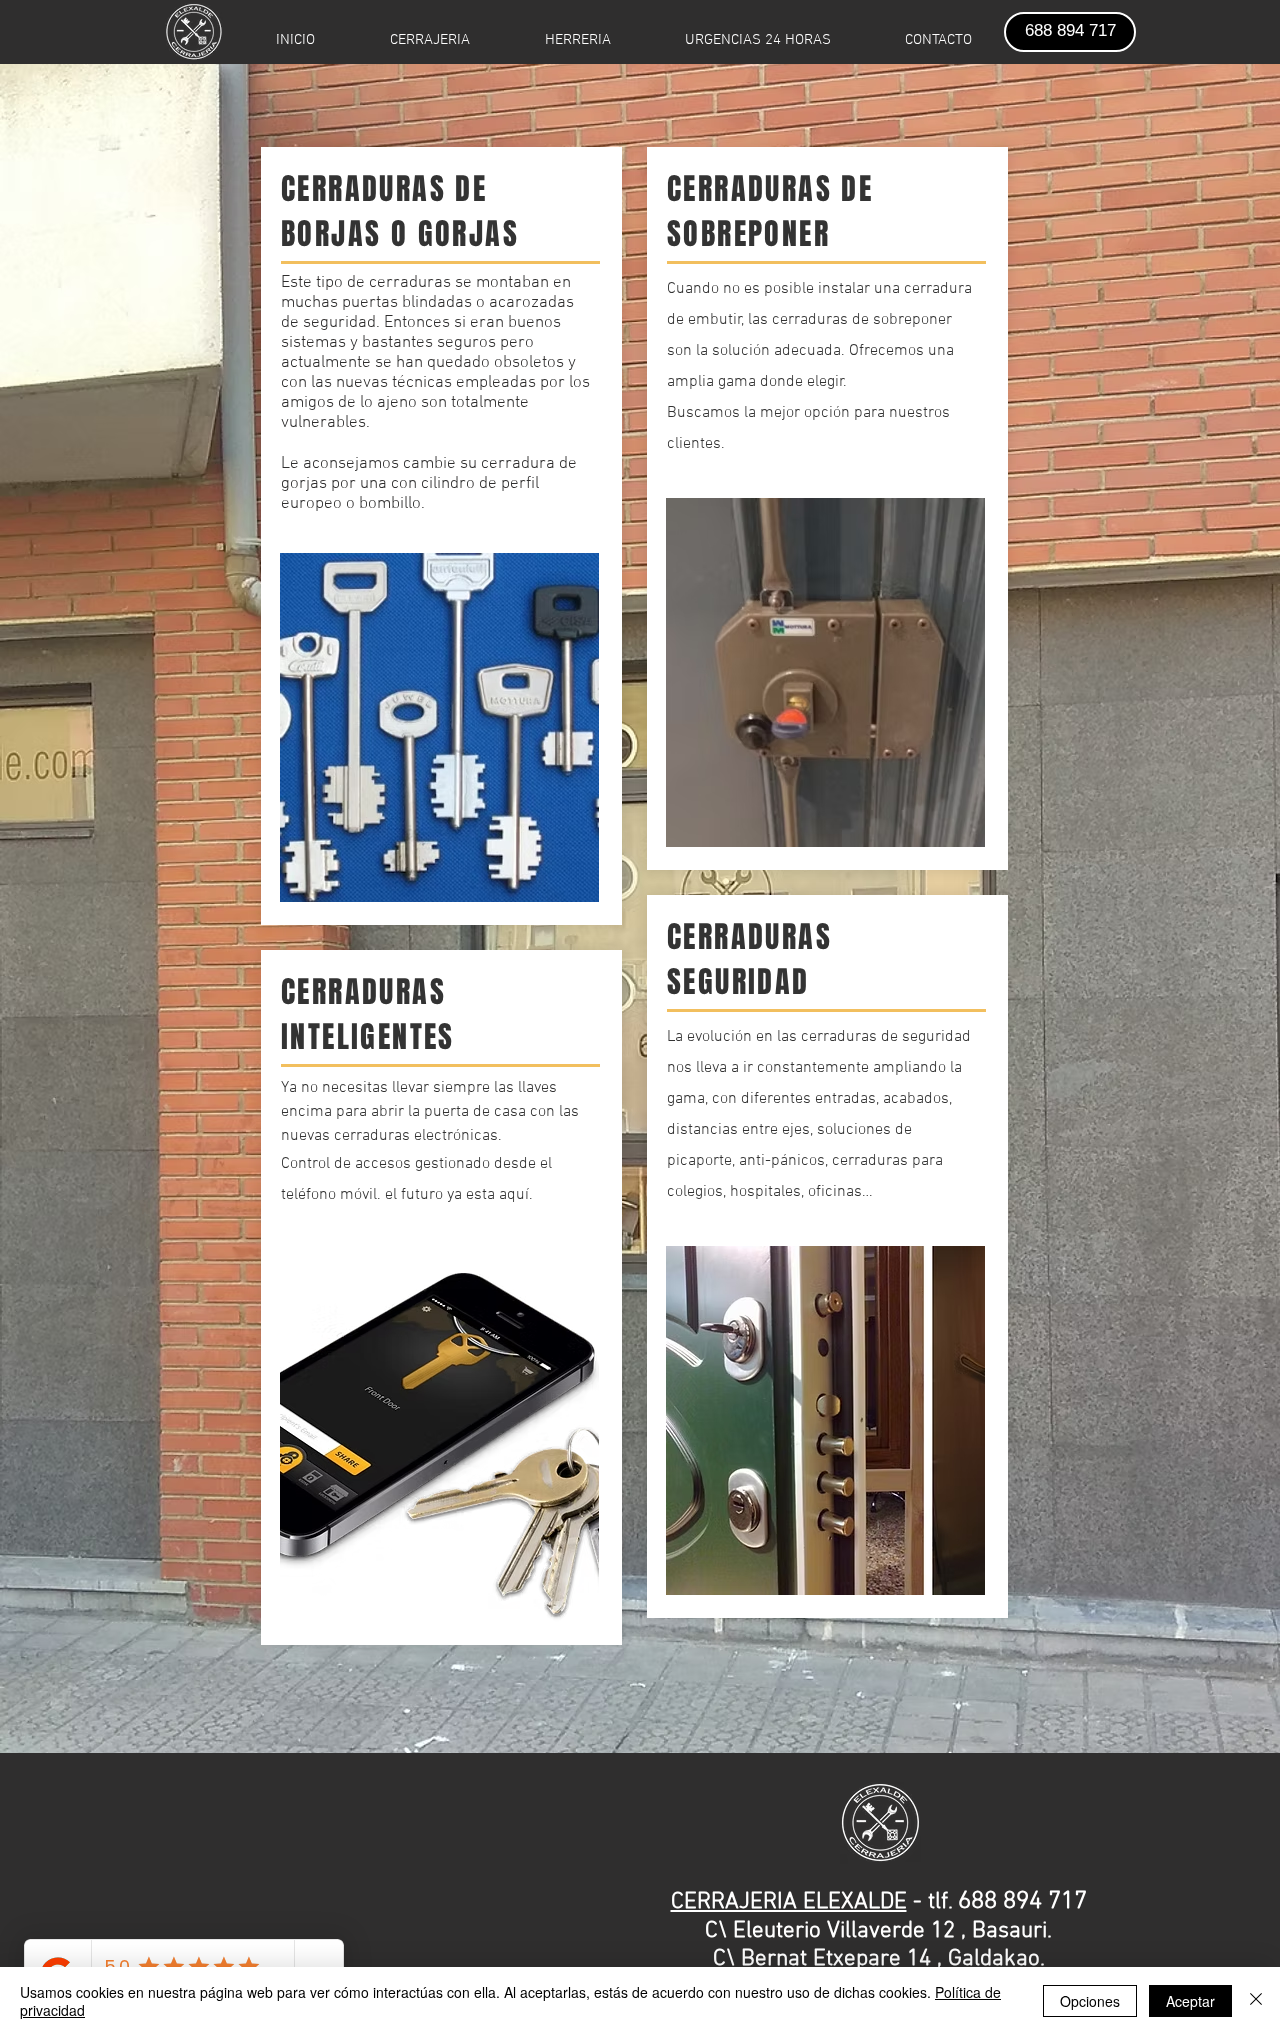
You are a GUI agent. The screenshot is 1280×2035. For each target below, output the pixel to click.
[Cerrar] (1256, 2001)
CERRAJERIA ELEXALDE (789, 1902)
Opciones (1090, 2001)
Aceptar (1190, 2001)
